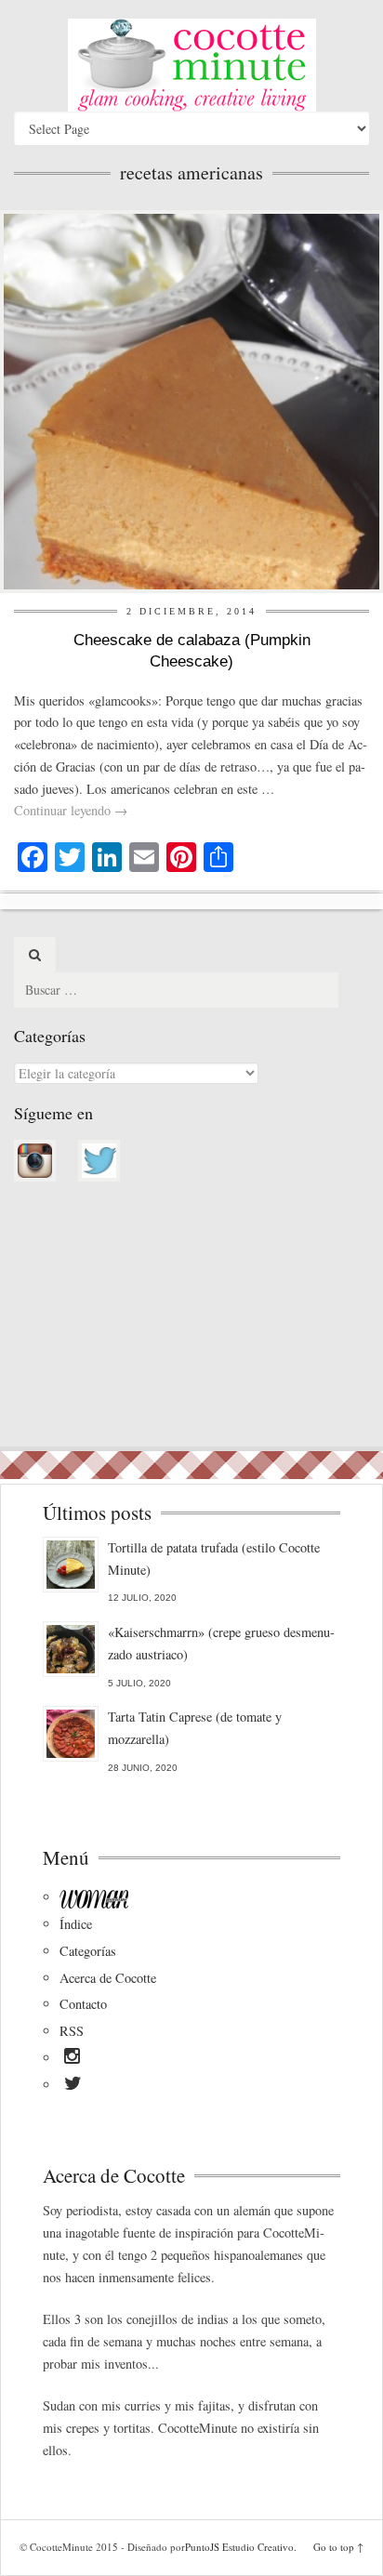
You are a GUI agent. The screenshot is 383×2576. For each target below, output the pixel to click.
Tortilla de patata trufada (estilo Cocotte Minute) (214, 1559)
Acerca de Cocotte (108, 1978)
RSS (72, 2031)
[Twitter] (73, 2086)
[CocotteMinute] (191, 65)
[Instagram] (72, 2059)
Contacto (83, 2004)
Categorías (88, 1951)
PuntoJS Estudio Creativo (239, 2547)
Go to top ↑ (338, 2547)
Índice (76, 1924)
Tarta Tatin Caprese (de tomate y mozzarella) (195, 1728)
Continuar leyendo (71, 810)
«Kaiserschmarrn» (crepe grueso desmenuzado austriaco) (221, 1643)
